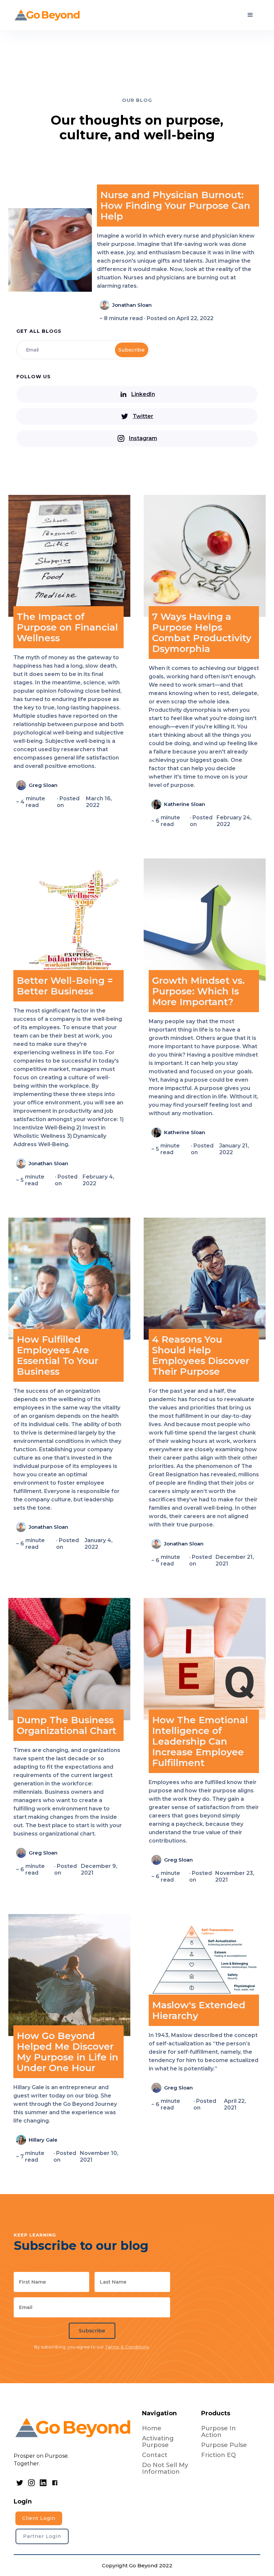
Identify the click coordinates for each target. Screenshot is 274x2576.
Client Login (39, 2518)
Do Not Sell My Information (165, 2468)
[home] (47, 15)
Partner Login (42, 2536)
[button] (250, 15)
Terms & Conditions (127, 2347)
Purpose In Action (219, 2432)
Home (152, 2428)
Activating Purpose (158, 2442)
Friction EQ (219, 2455)
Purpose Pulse (224, 2445)
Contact (155, 2455)
